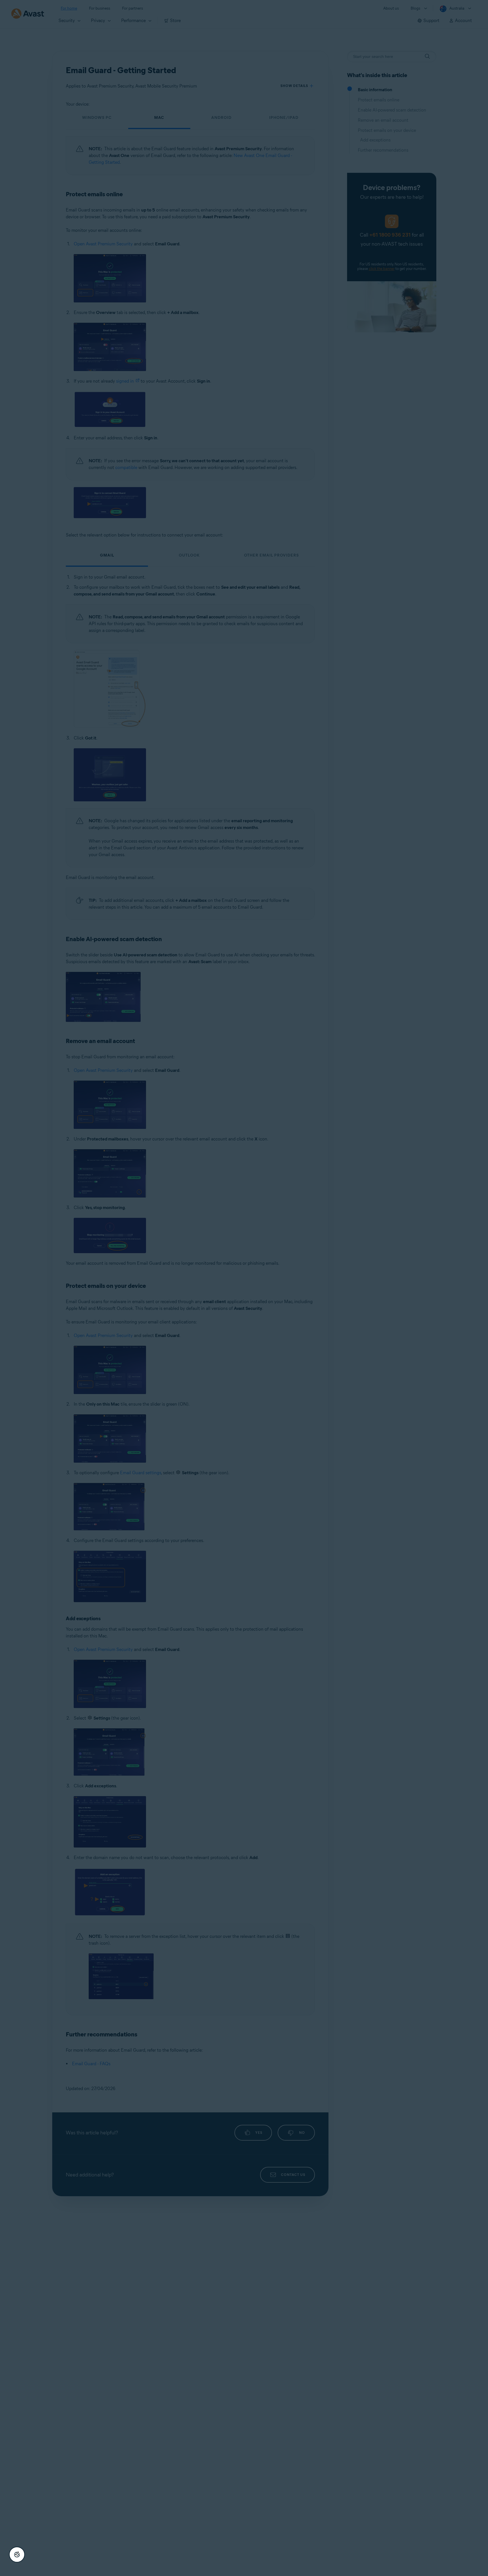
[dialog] (244, 1288)
